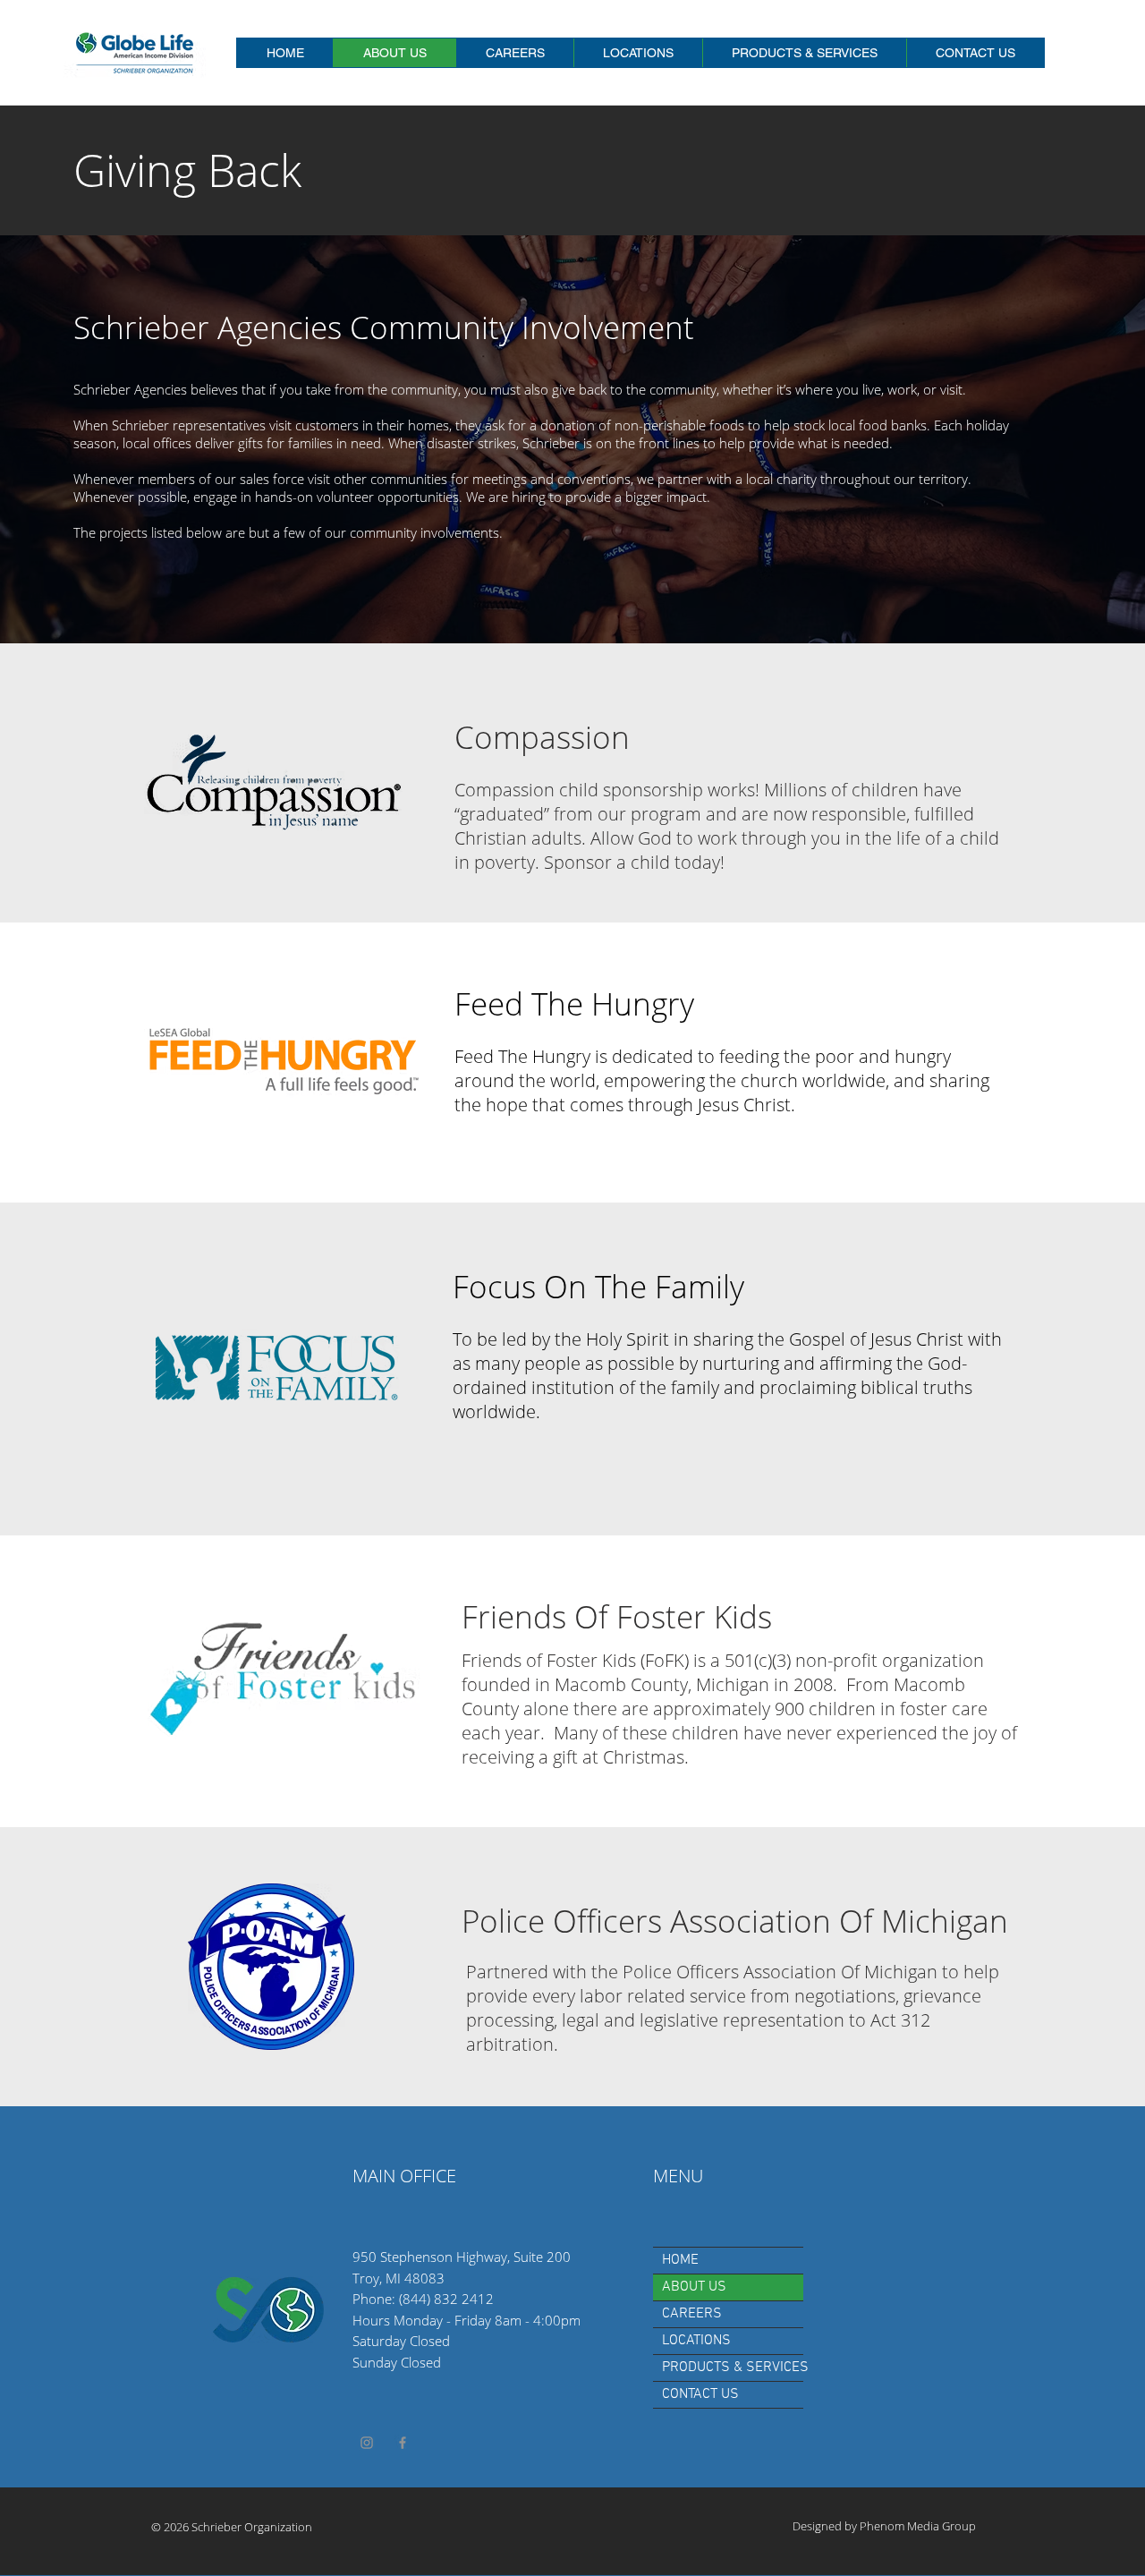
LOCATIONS (696, 2341)
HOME (680, 2260)
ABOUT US (694, 2287)
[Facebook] (403, 2443)
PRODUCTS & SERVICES (733, 2368)
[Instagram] (367, 2443)
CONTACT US (700, 2394)
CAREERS (692, 2314)
